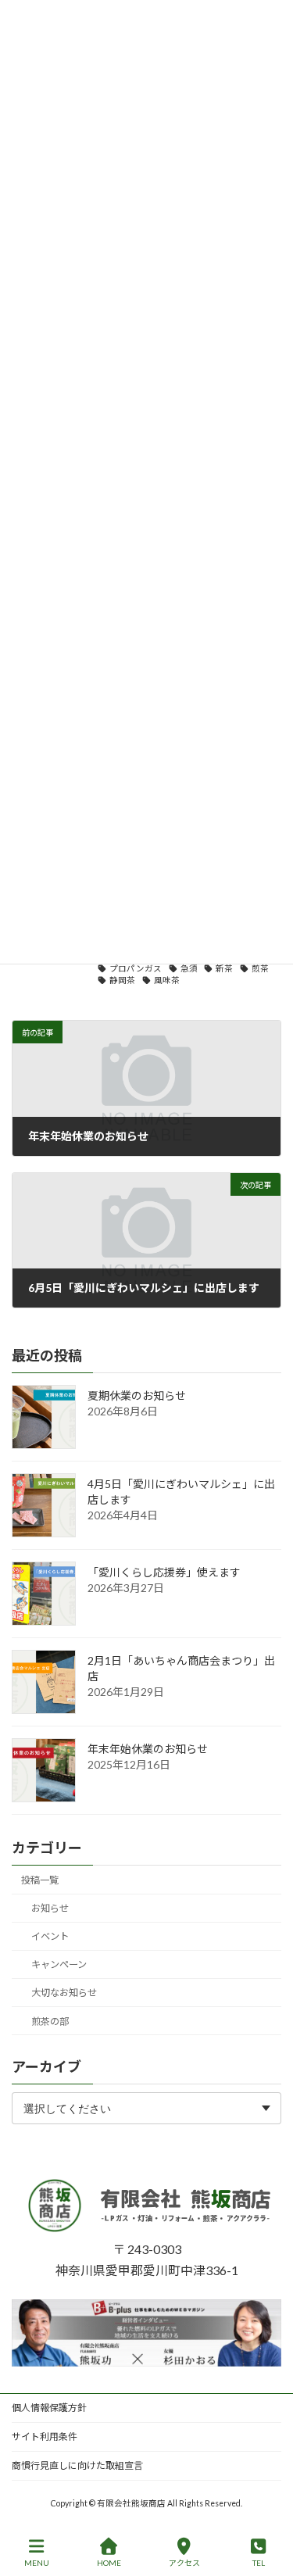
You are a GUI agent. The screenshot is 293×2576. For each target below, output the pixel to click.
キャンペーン (59, 1965)
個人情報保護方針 (49, 2408)
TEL (259, 2563)
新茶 (224, 968)
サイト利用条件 (45, 2436)
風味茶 (167, 980)
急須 (189, 968)
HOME (109, 2563)
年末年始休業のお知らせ (148, 1750)
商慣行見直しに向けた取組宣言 (77, 2465)
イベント (50, 1937)
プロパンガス (136, 968)
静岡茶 (122, 980)
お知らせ (50, 1909)
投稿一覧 (40, 1880)
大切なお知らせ (64, 1993)
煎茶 (260, 968)
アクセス (184, 2563)
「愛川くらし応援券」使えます (164, 1573)
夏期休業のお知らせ (137, 1396)
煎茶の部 (50, 2021)
